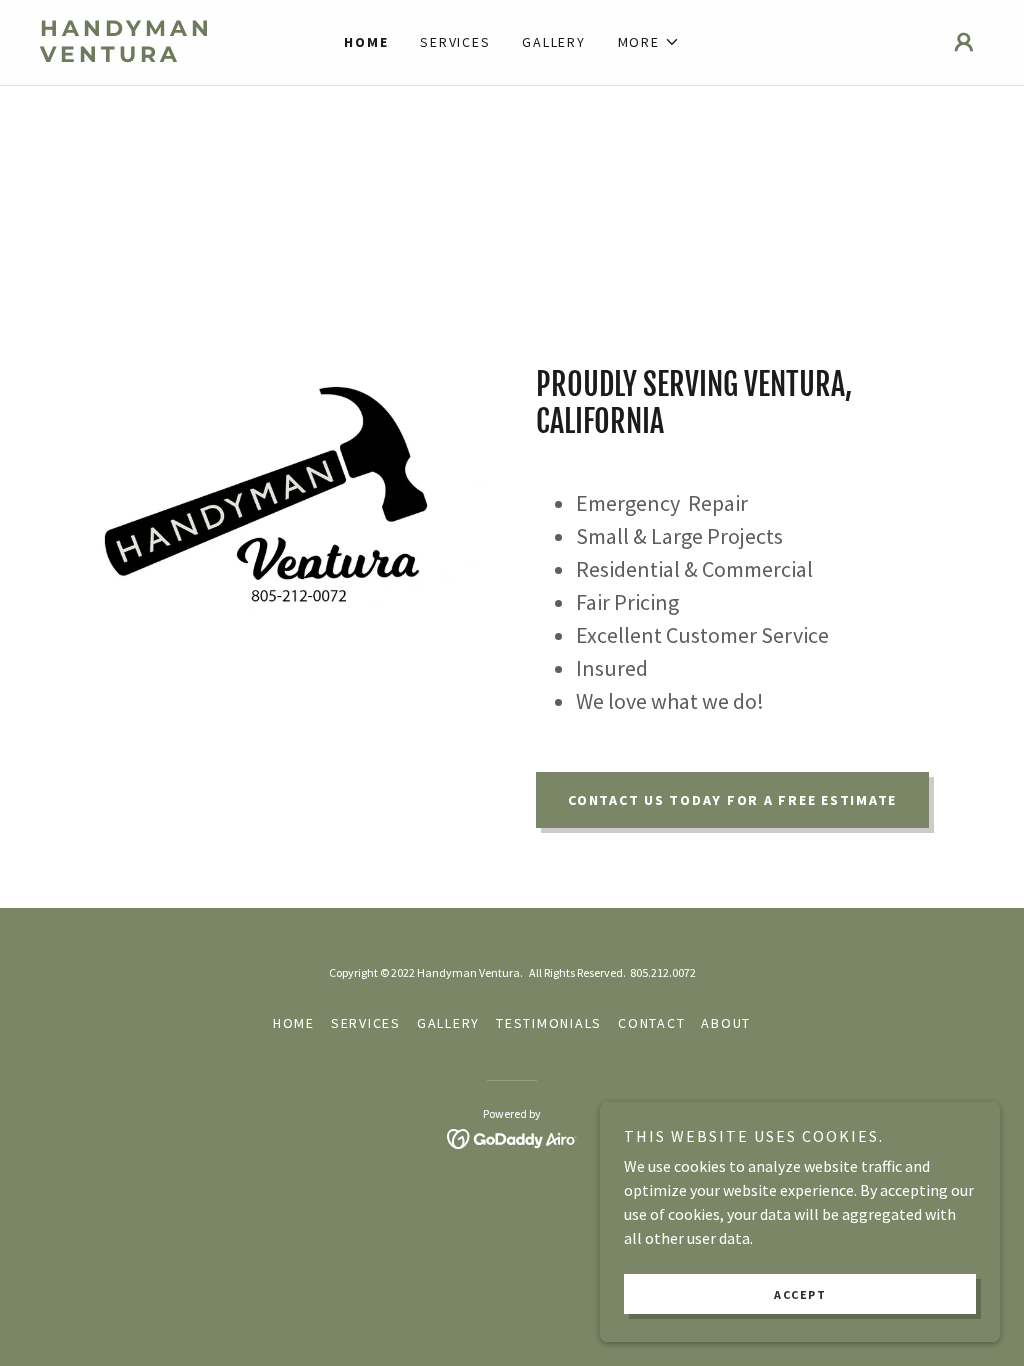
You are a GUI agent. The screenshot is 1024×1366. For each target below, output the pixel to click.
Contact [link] (651, 1023)
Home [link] (366, 42)
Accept (800, 1294)
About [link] (726, 1023)
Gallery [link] (553, 42)
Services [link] (455, 42)
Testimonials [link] (549, 1023)
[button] (649, 42)
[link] (158, 56)
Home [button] (294, 1023)
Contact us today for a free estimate (732, 800)
